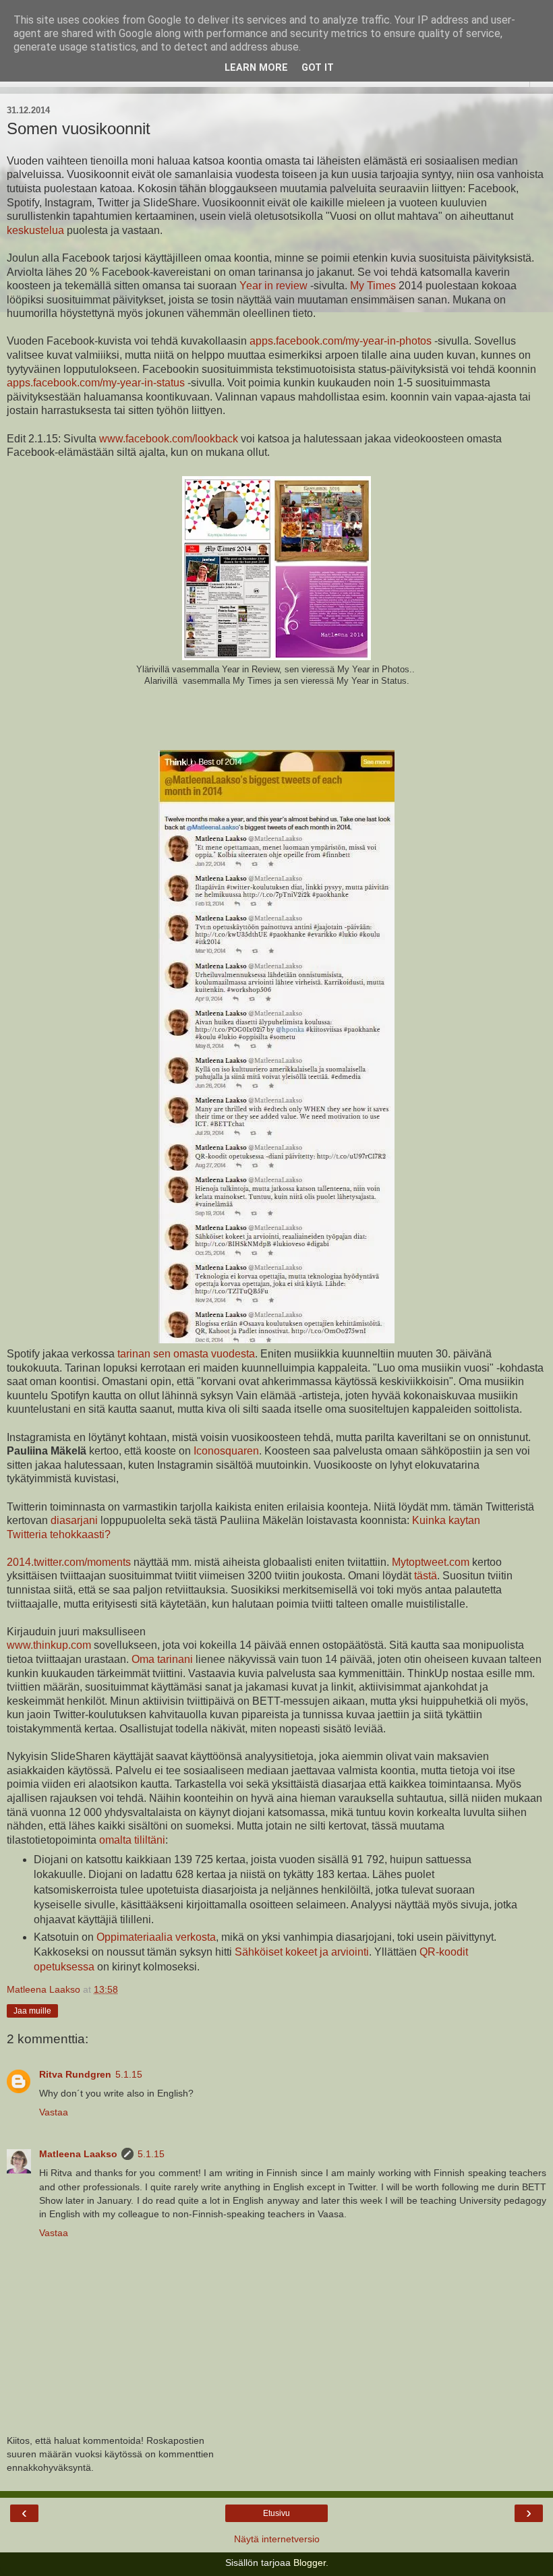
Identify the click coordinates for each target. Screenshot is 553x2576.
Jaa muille (32, 2011)
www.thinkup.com (49, 1645)
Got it (318, 68)
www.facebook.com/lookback (169, 439)
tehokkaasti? (80, 1534)
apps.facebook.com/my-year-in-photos (341, 341)
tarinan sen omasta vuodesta (185, 1354)
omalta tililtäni (132, 1840)
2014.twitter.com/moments (69, 1562)
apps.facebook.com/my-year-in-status (96, 383)
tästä (426, 1576)
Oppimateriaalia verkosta (156, 1937)
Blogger (310, 2563)
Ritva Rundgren (75, 2074)
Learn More (256, 68)
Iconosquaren (226, 1451)
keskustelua (35, 230)
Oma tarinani (162, 1659)
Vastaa (54, 2112)
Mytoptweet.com (432, 1562)
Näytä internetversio (277, 2539)
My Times (373, 286)
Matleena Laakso (78, 2154)
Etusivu (276, 2513)
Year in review (273, 286)
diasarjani (74, 1520)
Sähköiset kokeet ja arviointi (302, 1952)
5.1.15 (129, 2074)
